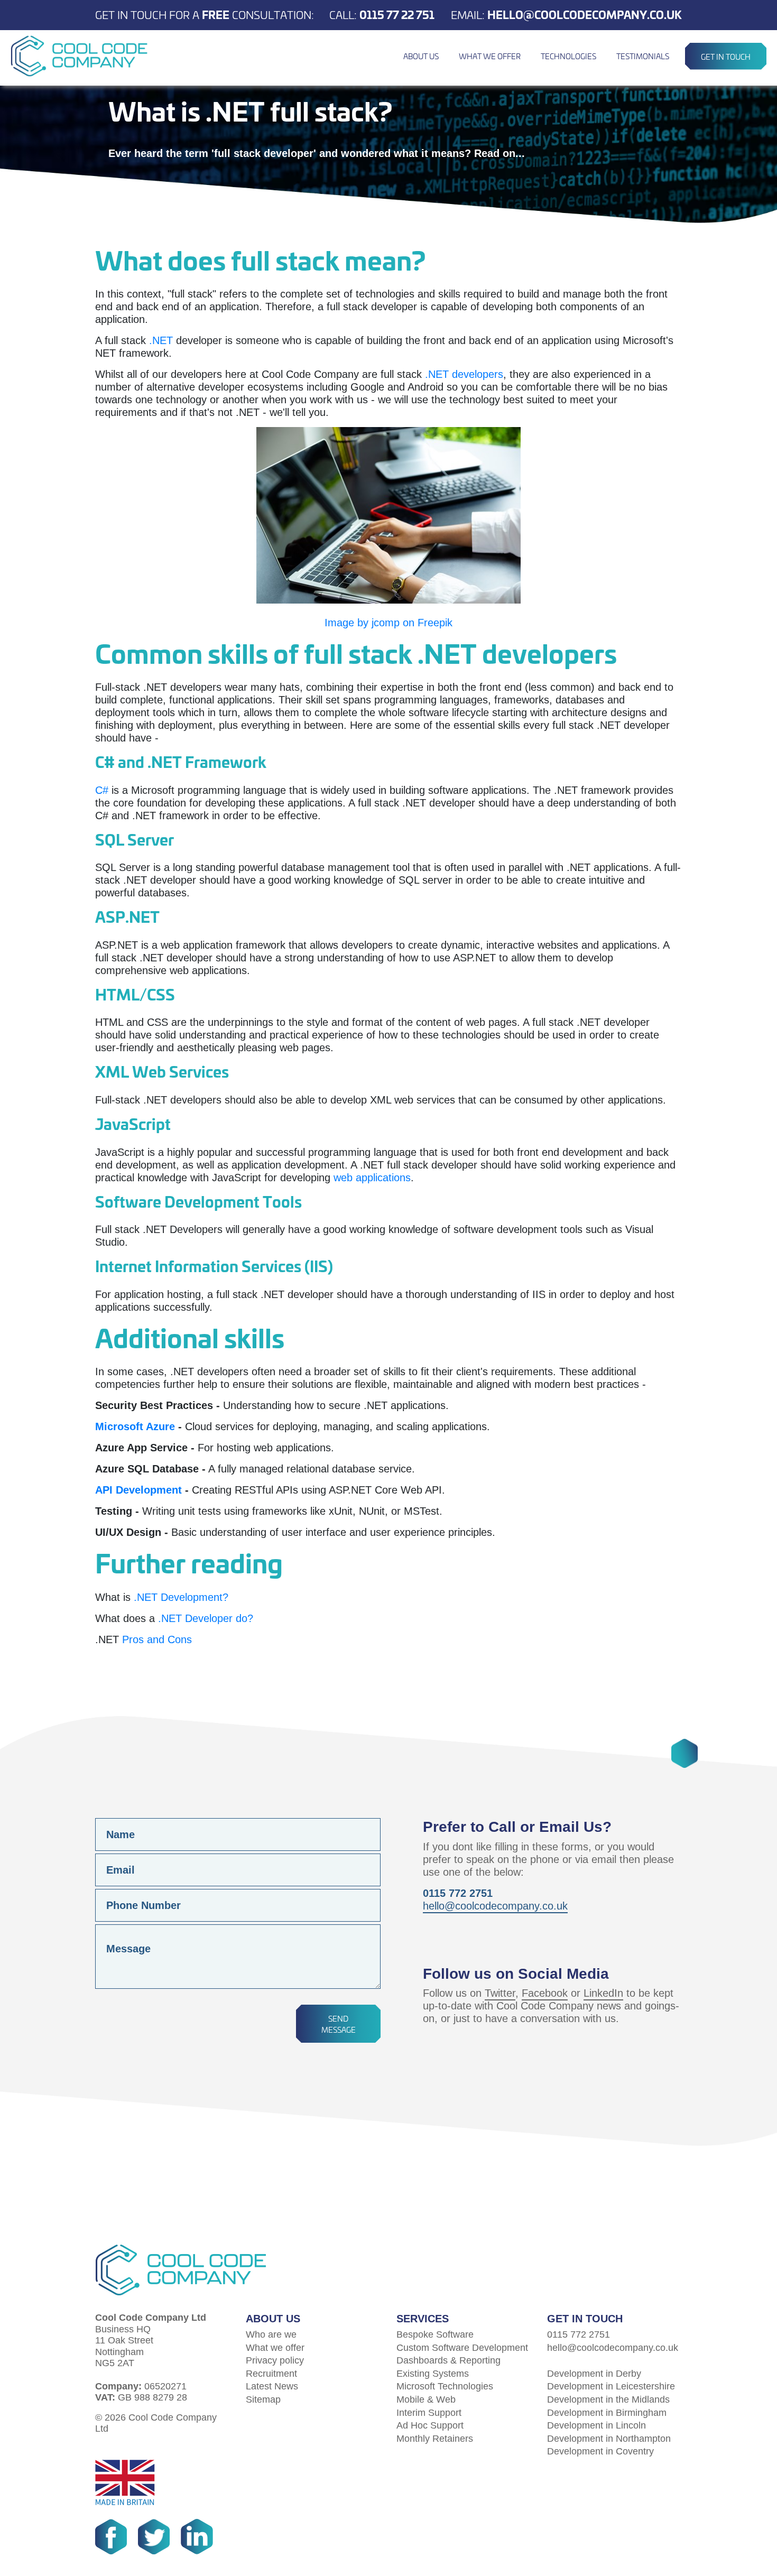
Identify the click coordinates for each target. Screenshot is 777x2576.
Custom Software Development (462, 2348)
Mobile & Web (426, 2399)
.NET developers (464, 374)
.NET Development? (181, 1597)
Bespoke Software (435, 2334)
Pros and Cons (157, 1639)
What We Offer (490, 56)
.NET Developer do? (206, 1618)
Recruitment (271, 2374)
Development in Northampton (609, 2439)
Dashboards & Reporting (448, 2360)
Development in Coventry (600, 2451)
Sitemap (263, 2399)
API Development (138, 1490)
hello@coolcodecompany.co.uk (585, 14)
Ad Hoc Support (430, 2425)
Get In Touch (726, 56)
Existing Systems (433, 2374)
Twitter (500, 1993)
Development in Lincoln (596, 2425)
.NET (161, 340)
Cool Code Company (79, 56)
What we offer (275, 2348)
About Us (421, 56)
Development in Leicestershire (611, 2386)
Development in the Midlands (608, 2399)
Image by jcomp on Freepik (388, 623)
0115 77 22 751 (397, 14)
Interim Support (429, 2413)
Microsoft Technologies (445, 2386)
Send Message (339, 2024)
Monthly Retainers (435, 2439)
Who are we (271, 2334)
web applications (372, 1178)
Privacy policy (275, 2360)
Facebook (545, 1993)
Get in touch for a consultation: (205, 14)
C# (102, 790)
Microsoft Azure (135, 1426)
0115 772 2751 (579, 2334)
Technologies (568, 56)
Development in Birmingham (607, 2413)
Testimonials (643, 56)
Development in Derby (594, 2374)
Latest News (272, 2386)
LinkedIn (603, 1993)
